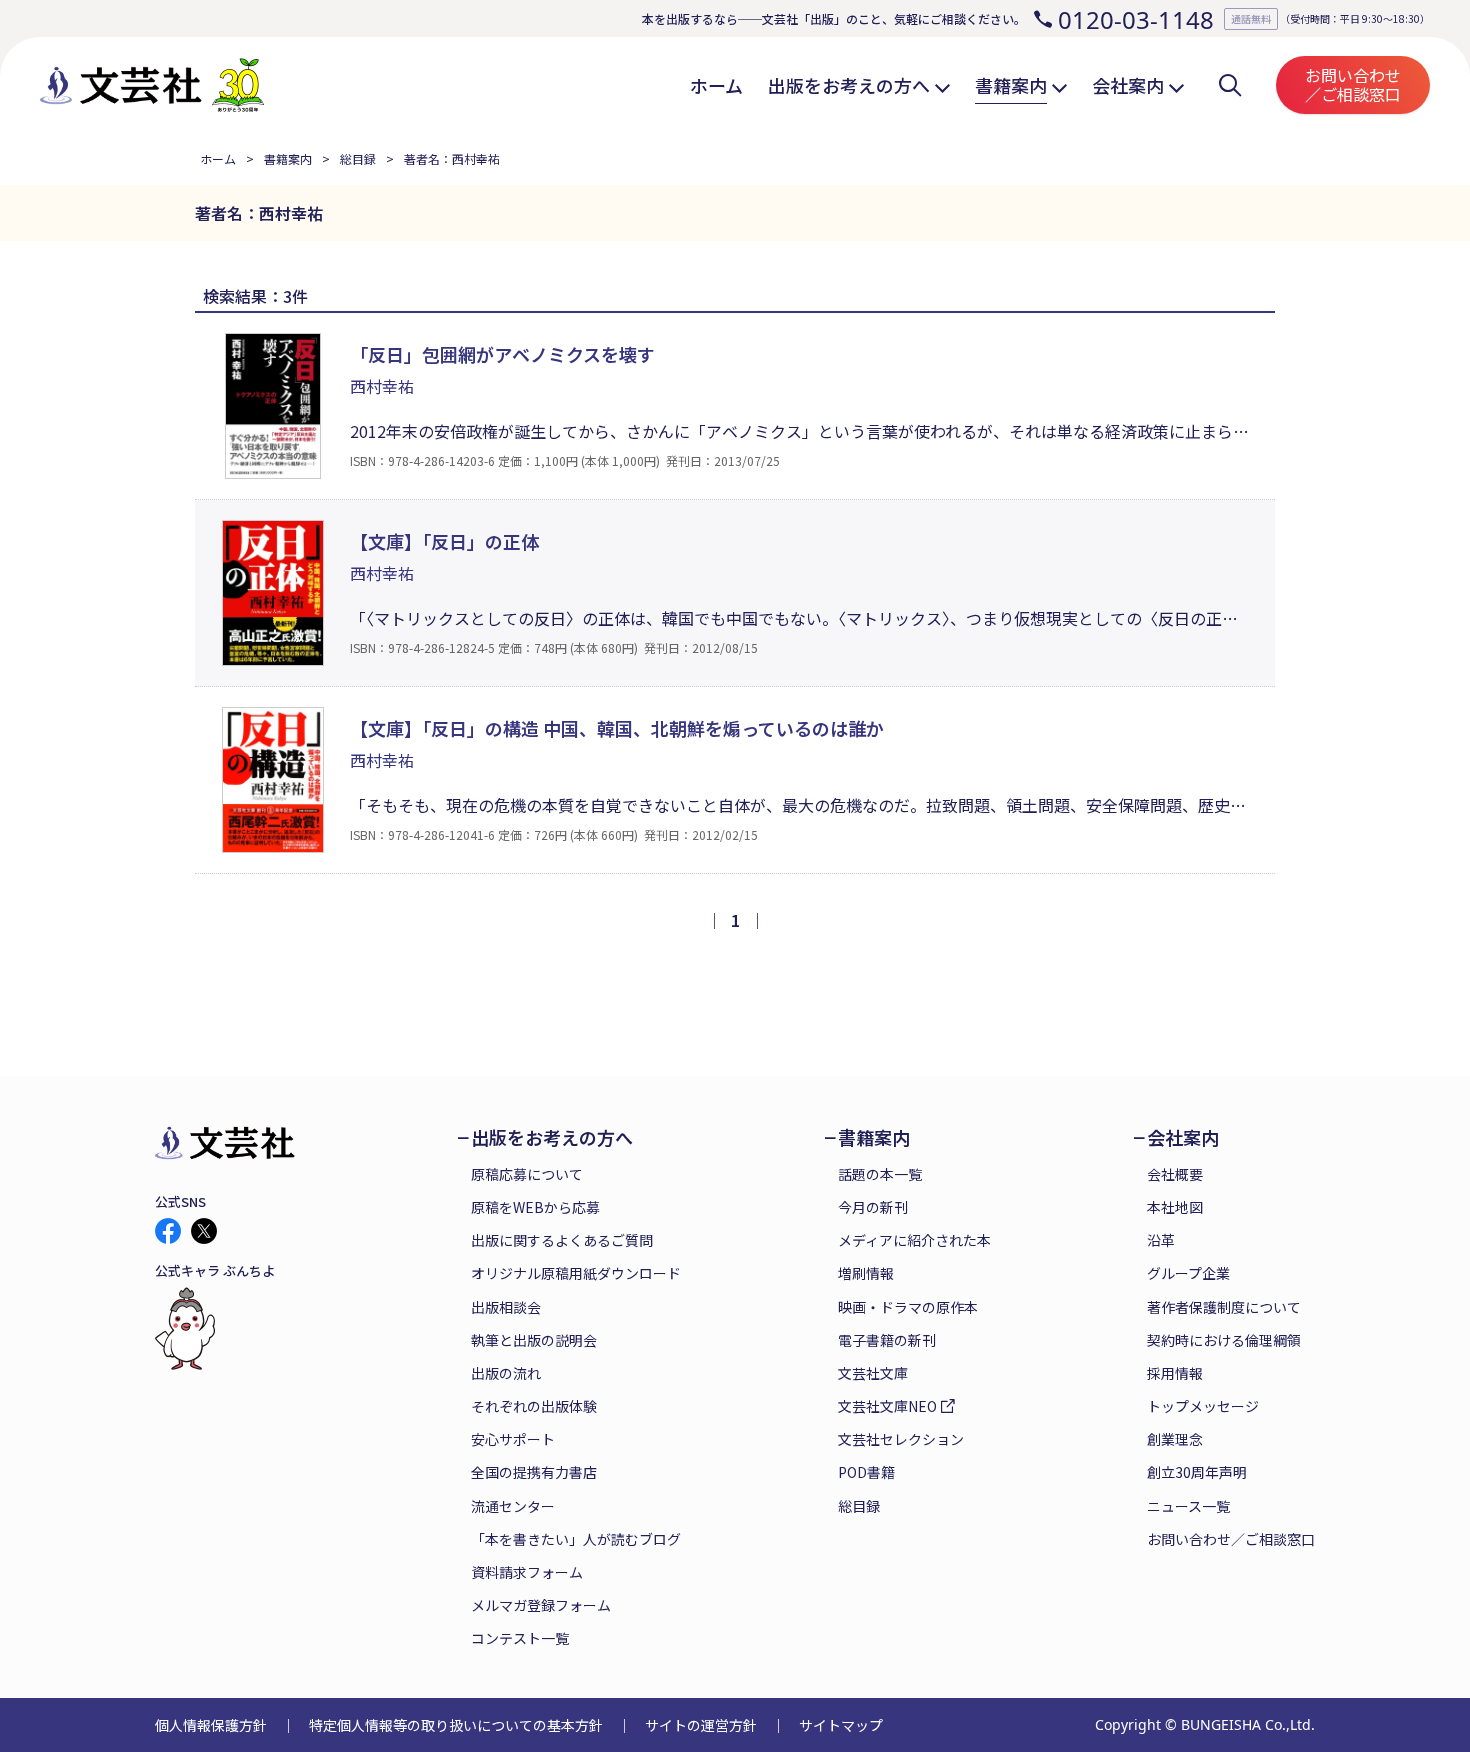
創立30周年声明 (1197, 1472)
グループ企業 (1188, 1273)
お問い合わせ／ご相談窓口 (1353, 84)
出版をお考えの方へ (552, 1137)
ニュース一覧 (1188, 1506)
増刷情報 (866, 1273)
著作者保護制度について (1224, 1307)
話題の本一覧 (880, 1174)
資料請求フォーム (527, 1572)
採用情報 (1175, 1373)
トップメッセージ (1203, 1406)
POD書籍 (866, 1472)
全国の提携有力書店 (534, 1472)
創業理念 (1175, 1439)
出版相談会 (506, 1307)
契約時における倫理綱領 (1224, 1340)
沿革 (1161, 1240)
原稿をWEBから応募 (535, 1207)
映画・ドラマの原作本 (908, 1307)
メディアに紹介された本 (914, 1240)
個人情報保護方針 (211, 1725)
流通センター (513, 1506)
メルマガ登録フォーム (541, 1605)
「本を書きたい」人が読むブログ (576, 1539)
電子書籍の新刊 (887, 1340)
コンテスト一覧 (520, 1638)
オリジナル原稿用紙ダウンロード (576, 1273)
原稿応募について (527, 1174)
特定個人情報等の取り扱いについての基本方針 (456, 1725)
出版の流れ (506, 1373)
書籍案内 (288, 158)
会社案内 (1183, 1137)
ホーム (218, 158)
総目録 (358, 158)
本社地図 (1175, 1207)
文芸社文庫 (873, 1373)
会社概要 (1175, 1174)
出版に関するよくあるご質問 (562, 1240)
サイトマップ (841, 1725)
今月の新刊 (873, 1207)
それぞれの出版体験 (534, 1406)
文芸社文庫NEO (887, 1406)
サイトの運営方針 (701, 1725)
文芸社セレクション (901, 1439)
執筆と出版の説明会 (534, 1340)
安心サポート (513, 1439)
